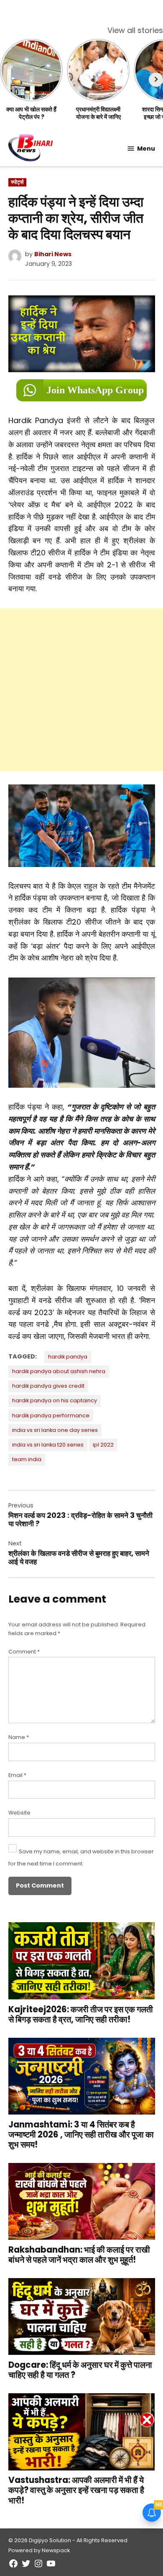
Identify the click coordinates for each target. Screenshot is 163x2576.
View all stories (135, 30)
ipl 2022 (103, 1445)
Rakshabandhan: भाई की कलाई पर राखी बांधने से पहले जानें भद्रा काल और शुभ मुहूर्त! (79, 2255)
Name (19, 1737)
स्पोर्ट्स (17, 182)
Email (17, 1775)
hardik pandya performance (51, 1415)
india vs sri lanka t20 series (48, 1445)
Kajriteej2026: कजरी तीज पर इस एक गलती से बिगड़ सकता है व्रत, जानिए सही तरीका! (81, 2014)
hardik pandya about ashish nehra (59, 1371)
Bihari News (53, 254)
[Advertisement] (81, 690)
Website (19, 1813)
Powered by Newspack (39, 2550)
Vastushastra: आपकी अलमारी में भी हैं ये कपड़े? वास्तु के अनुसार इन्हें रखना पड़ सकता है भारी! (76, 2490)
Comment (24, 1652)
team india (27, 1459)
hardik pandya (68, 1357)
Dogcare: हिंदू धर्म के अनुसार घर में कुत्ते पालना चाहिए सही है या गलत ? (80, 2370)
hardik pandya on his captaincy (55, 1400)
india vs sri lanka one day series (55, 1430)
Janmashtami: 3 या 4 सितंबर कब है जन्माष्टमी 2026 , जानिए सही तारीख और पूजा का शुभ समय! (81, 2135)
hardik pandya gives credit (48, 1386)
